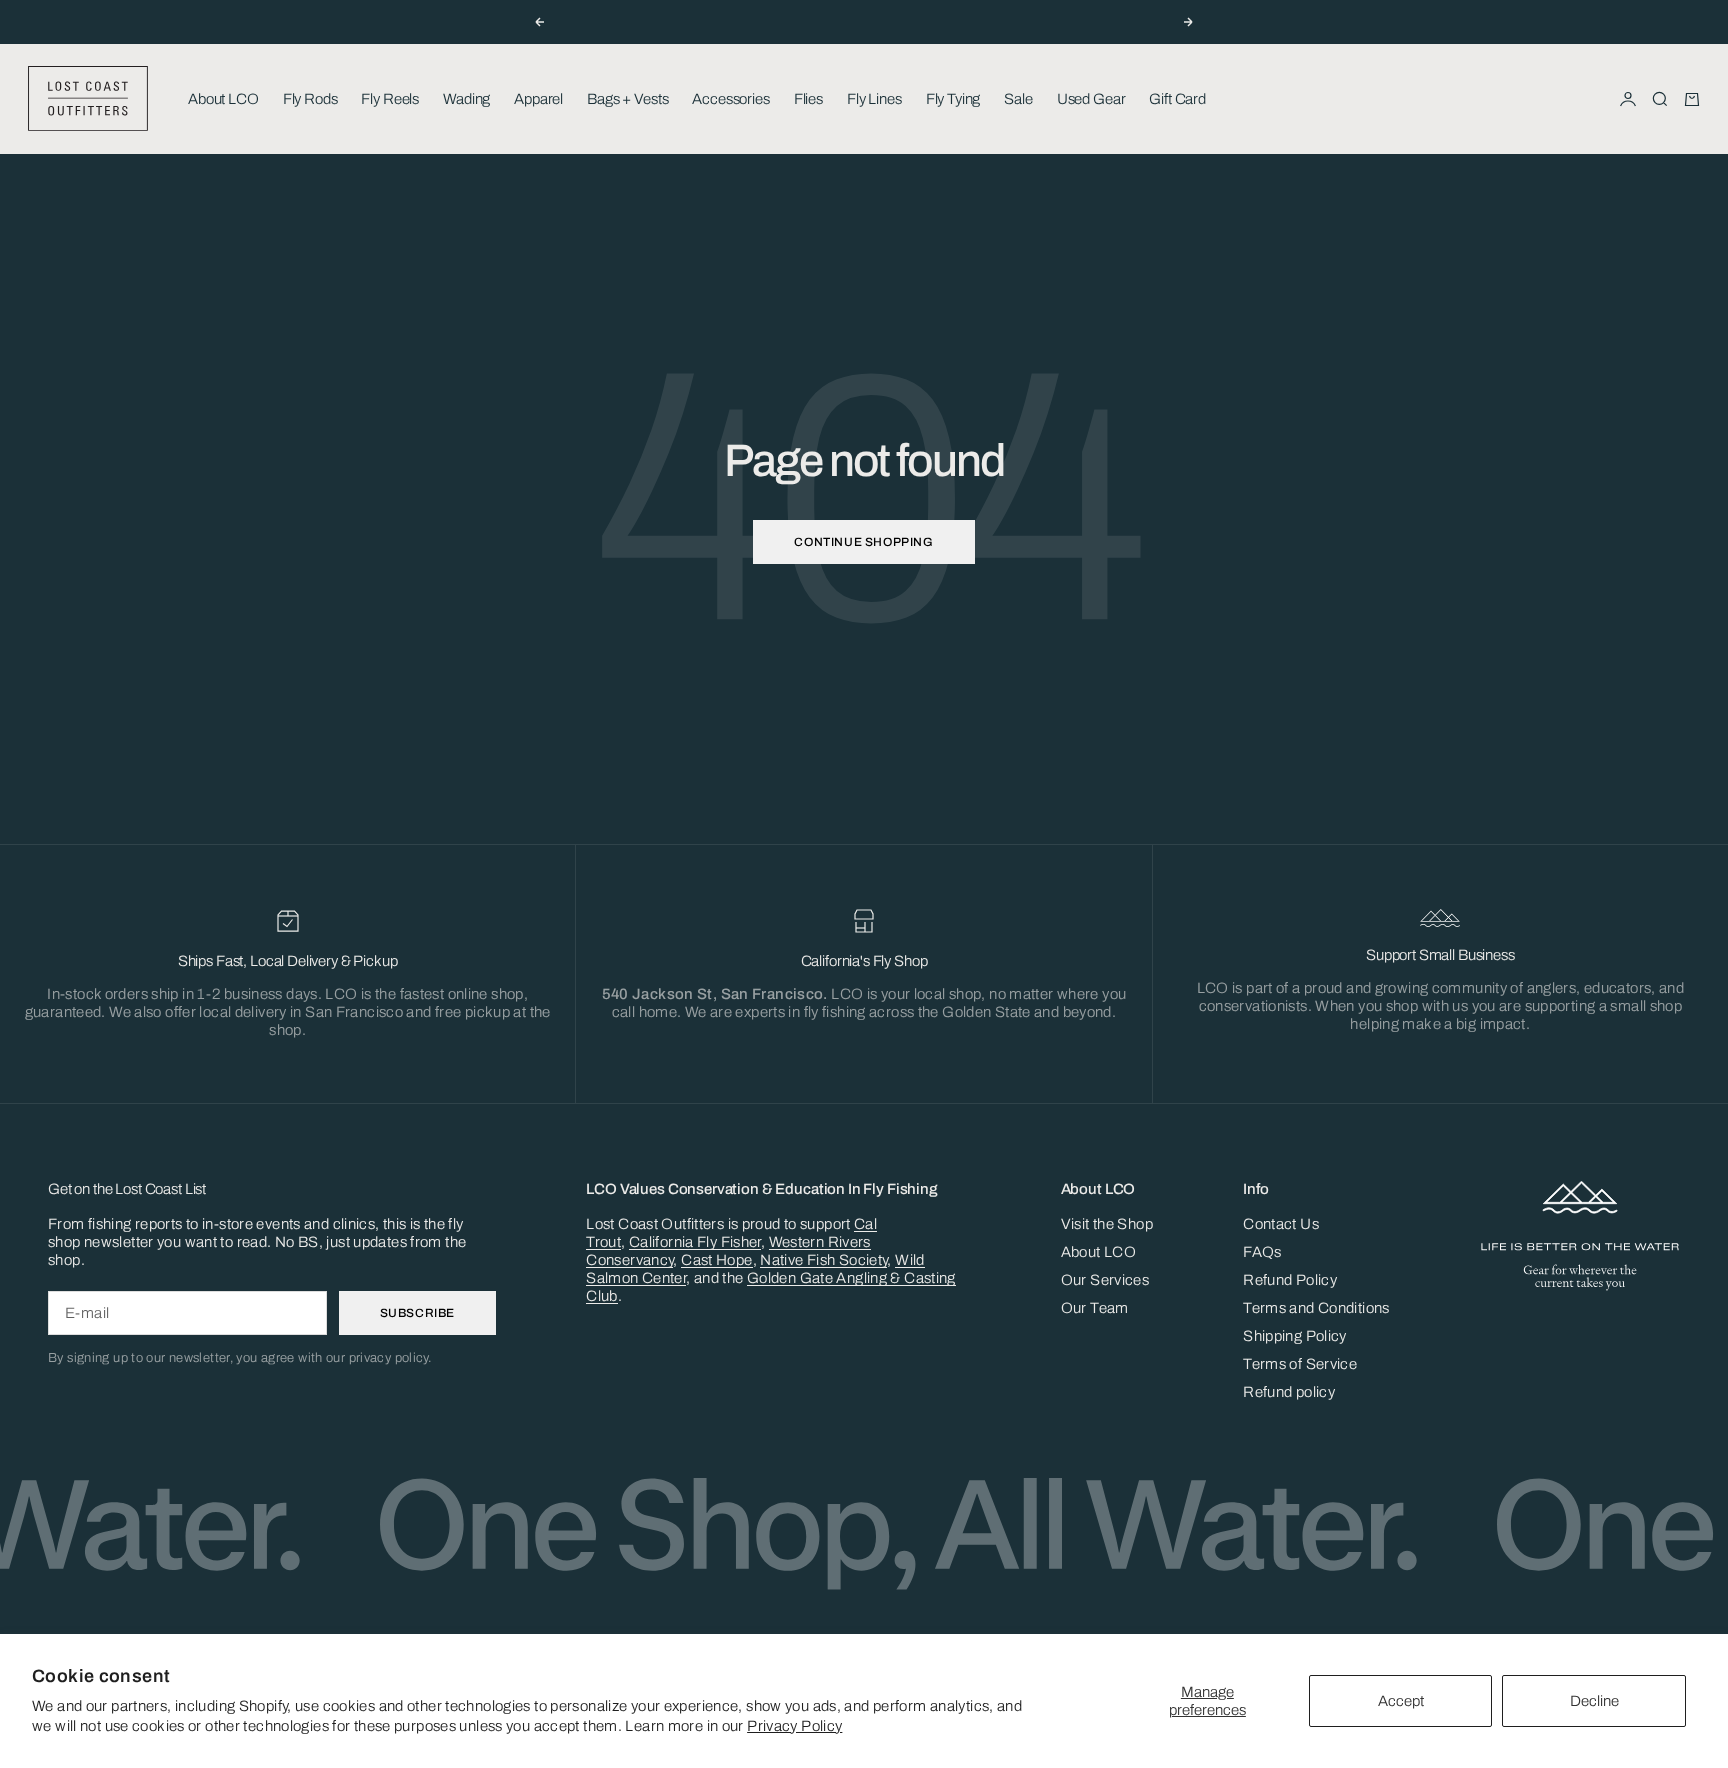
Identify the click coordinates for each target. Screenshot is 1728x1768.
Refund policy (1289, 1392)
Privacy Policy (794, 1726)
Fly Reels (390, 99)
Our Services (1105, 1280)
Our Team (1095, 1308)
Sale (1018, 99)
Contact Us (1281, 1224)
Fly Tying (953, 99)
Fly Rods (310, 99)
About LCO (223, 99)
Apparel (538, 99)
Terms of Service (1300, 1364)
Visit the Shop (1107, 1224)
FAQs (1262, 1252)
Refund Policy (1290, 1280)
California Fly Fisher (695, 1242)
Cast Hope (716, 1260)
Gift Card (1177, 99)
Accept (1401, 1701)
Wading (466, 99)
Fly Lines (874, 99)
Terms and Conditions (1316, 1308)
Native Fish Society (823, 1260)
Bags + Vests (627, 99)
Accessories (730, 99)
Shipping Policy (1295, 1336)
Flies (808, 99)
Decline (1594, 1701)
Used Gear (1091, 99)
